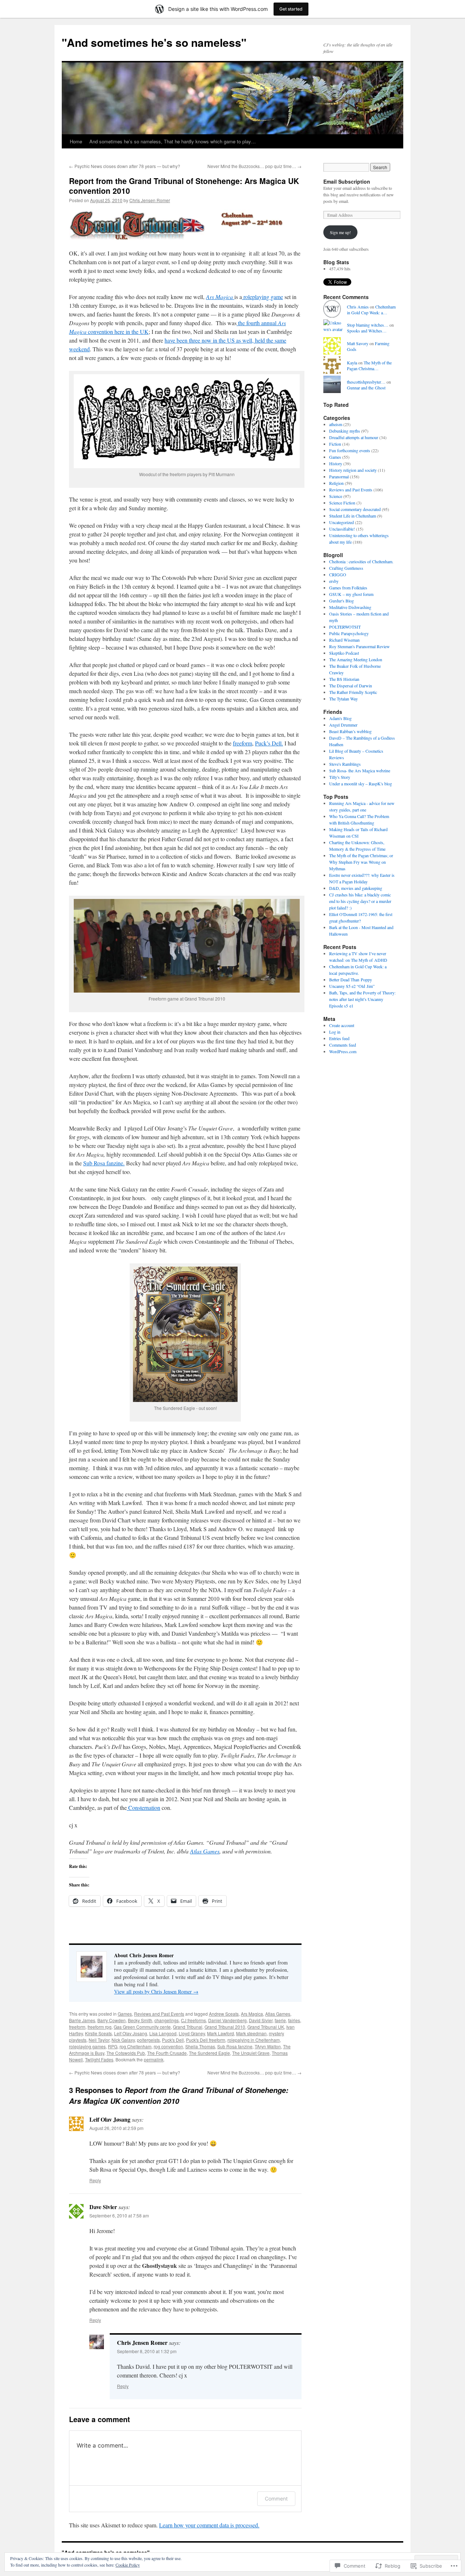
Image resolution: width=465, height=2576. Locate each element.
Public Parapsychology (349, 633)
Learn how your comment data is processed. (209, 2525)
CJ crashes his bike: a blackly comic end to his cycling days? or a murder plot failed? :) (360, 901)
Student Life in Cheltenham (353, 516)
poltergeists (148, 2040)
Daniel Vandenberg (227, 2020)
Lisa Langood (163, 2033)
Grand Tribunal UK (266, 2027)
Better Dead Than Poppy (351, 980)
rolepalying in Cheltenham (254, 2040)
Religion (336, 483)
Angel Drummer (343, 725)
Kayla (352, 363)
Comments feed (343, 1045)
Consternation (143, 1808)
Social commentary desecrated (355, 509)
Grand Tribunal (188, 2027)
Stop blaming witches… (368, 325)
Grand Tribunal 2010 (225, 2027)
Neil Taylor (99, 2040)
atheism (336, 424)
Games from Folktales (348, 588)
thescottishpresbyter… (366, 382)
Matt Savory (358, 343)
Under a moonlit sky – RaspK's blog (361, 784)
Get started (291, 9)
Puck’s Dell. (269, 743)
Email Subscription (347, 181)
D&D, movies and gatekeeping (356, 888)
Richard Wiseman (344, 640)
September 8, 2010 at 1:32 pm (147, 2351)
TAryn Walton (268, 2046)
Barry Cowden (112, 2020)
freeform (242, 743)
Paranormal (339, 477)
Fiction (335, 444)
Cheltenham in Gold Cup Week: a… (371, 310)
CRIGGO (338, 575)
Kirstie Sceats (98, 2033)
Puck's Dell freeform (206, 2040)
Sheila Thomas (200, 2046)
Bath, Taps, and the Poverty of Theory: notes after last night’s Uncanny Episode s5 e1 (362, 999)
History (336, 463)
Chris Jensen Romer (150, 200)
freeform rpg (100, 2027)
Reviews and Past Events (159, 2014)
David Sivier (261, 2020)
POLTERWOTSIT (345, 627)
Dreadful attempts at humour (354, 437)
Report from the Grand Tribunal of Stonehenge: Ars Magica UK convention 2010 (184, 186)
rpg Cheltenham (136, 2046)
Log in (335, 1032)
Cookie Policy (128, 2565)
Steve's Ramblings (345, 764)
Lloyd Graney (192, 2033)
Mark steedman (251, 2033)
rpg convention (168, 2046)
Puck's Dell (173, 2040)
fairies (294, 2020)
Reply (95, 2180)
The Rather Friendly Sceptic (353, 692)
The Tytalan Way (343, 699)
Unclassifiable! (342, 529)
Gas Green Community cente (142, 2027)
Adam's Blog (340, 718)
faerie (280, 2020)
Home (76, 141)
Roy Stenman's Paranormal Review (359, 646)
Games (125, 2014)
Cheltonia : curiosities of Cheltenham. (361, 561)
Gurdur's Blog (341, 601)
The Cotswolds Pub (126, 2053)
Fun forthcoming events (350, 450)
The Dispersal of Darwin (351, 686)
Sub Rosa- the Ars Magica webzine (360, 770)
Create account (342, 1025)
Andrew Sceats (224, 2014)
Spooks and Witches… (367, 331)
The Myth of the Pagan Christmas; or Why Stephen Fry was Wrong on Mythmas (361, 862)
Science (336, 496)
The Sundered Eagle (209, 2053)
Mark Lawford (221, 2033)
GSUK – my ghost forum (351, 594)
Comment (276, 2499)
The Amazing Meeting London (356, 659)
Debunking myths (345, 431)
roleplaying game (262, 297)
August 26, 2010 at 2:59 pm (116, 2128)
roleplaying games (87, 2046)
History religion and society (353, 470)
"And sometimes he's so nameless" (154, 42)
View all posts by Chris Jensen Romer (156, 1992)
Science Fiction (342, 503)
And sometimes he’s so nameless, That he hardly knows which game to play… (173, 141)
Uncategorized (341, 522)
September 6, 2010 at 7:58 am (119, 2215)
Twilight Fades (99, 2059)
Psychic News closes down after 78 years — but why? (125, 166)
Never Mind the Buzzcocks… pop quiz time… (254, 166)
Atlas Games (205, 1851)
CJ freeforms (193, 2020)
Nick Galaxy (123, 2040)
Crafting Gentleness (346, 568)
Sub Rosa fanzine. (104, 1163)
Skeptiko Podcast (344, 653)
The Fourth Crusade (167, 2053)
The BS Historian (344, 679)
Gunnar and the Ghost (366, 388)
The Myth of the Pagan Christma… (369, 366)
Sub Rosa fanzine (235, 2046)
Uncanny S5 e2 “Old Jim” (352, 986)
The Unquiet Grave (251, 2053)
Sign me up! (340, 232)
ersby (334, 581)
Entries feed (339, 1038)
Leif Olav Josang (131, 2033)
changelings (167, 2020)
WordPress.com (343, 1051)
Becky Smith (140, 2020)
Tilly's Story (340, 777)
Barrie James (82, 2020)
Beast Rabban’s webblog (350, 731)
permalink (154, 2059)
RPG (113, 2046)
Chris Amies (358, 307)
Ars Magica (252, 2014)
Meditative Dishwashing (350, 607)
